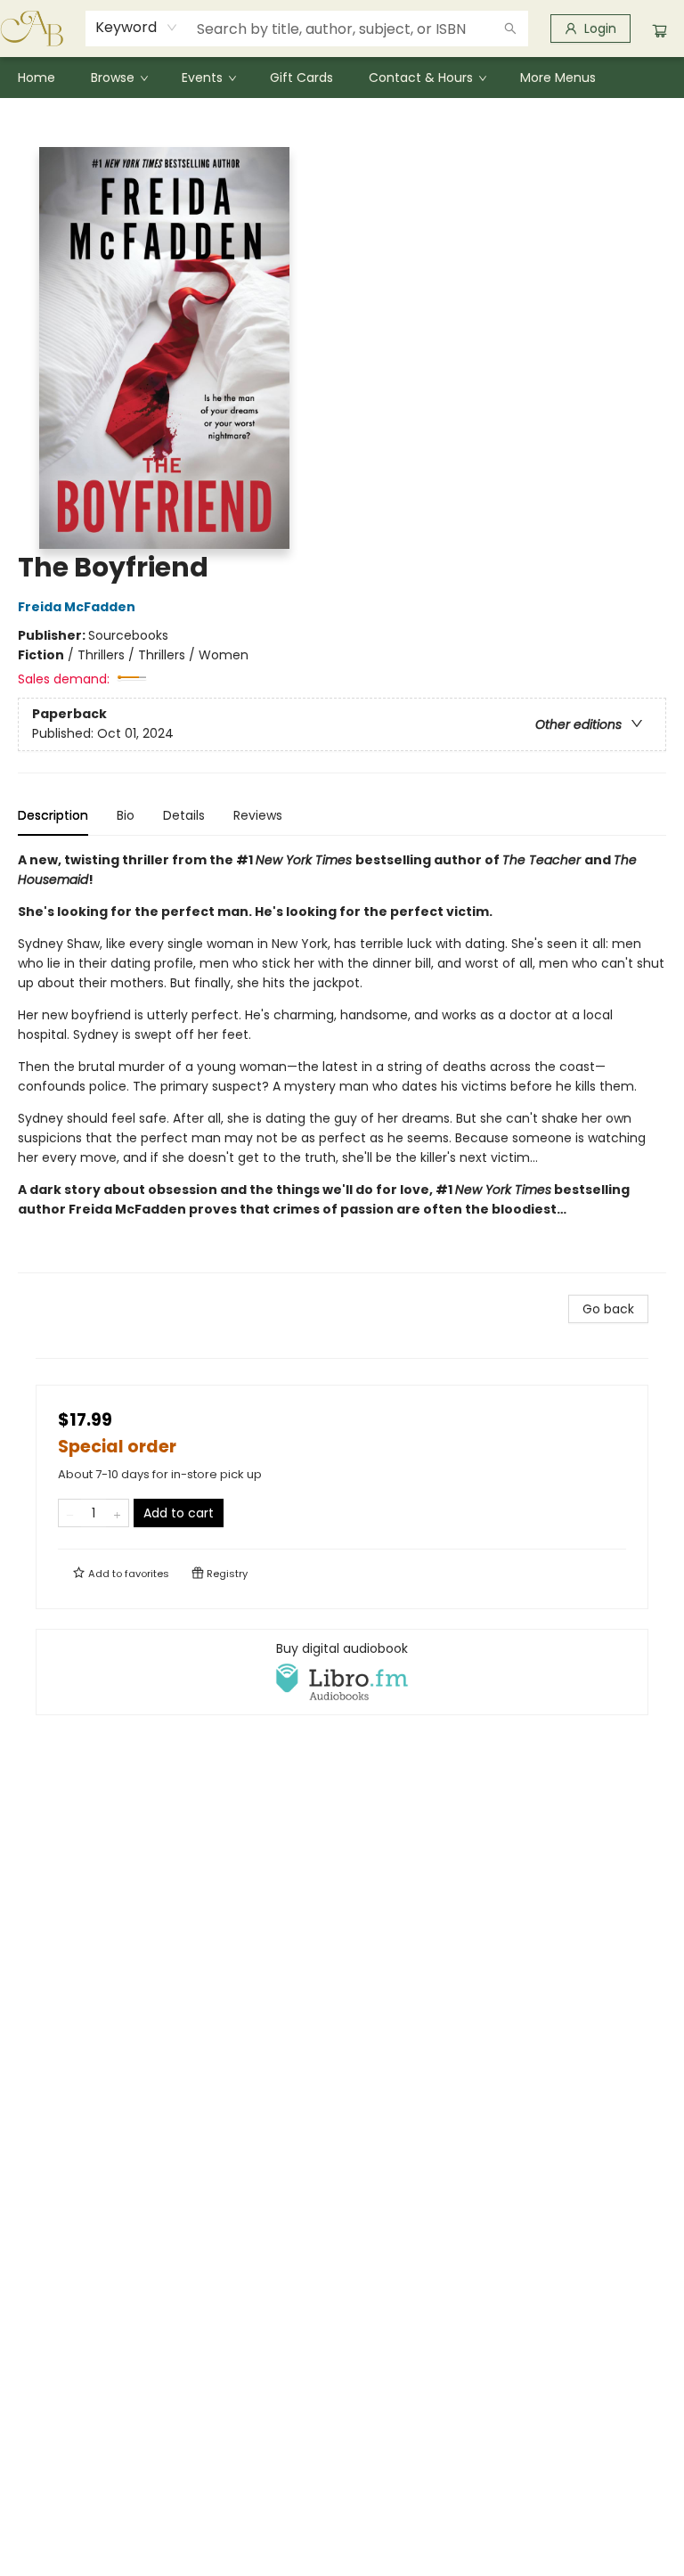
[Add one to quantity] (117, 1513)
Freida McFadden (77, 607)
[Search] (510, 29)
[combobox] (137, 28)
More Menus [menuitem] (558, 78)
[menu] (342, 78)
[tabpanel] (342, 1062)
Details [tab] (184, 815)
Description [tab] (53, 815)
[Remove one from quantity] (70, 1513)
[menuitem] (37, 78)
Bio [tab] (126, 815)
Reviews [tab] (258, 815)
